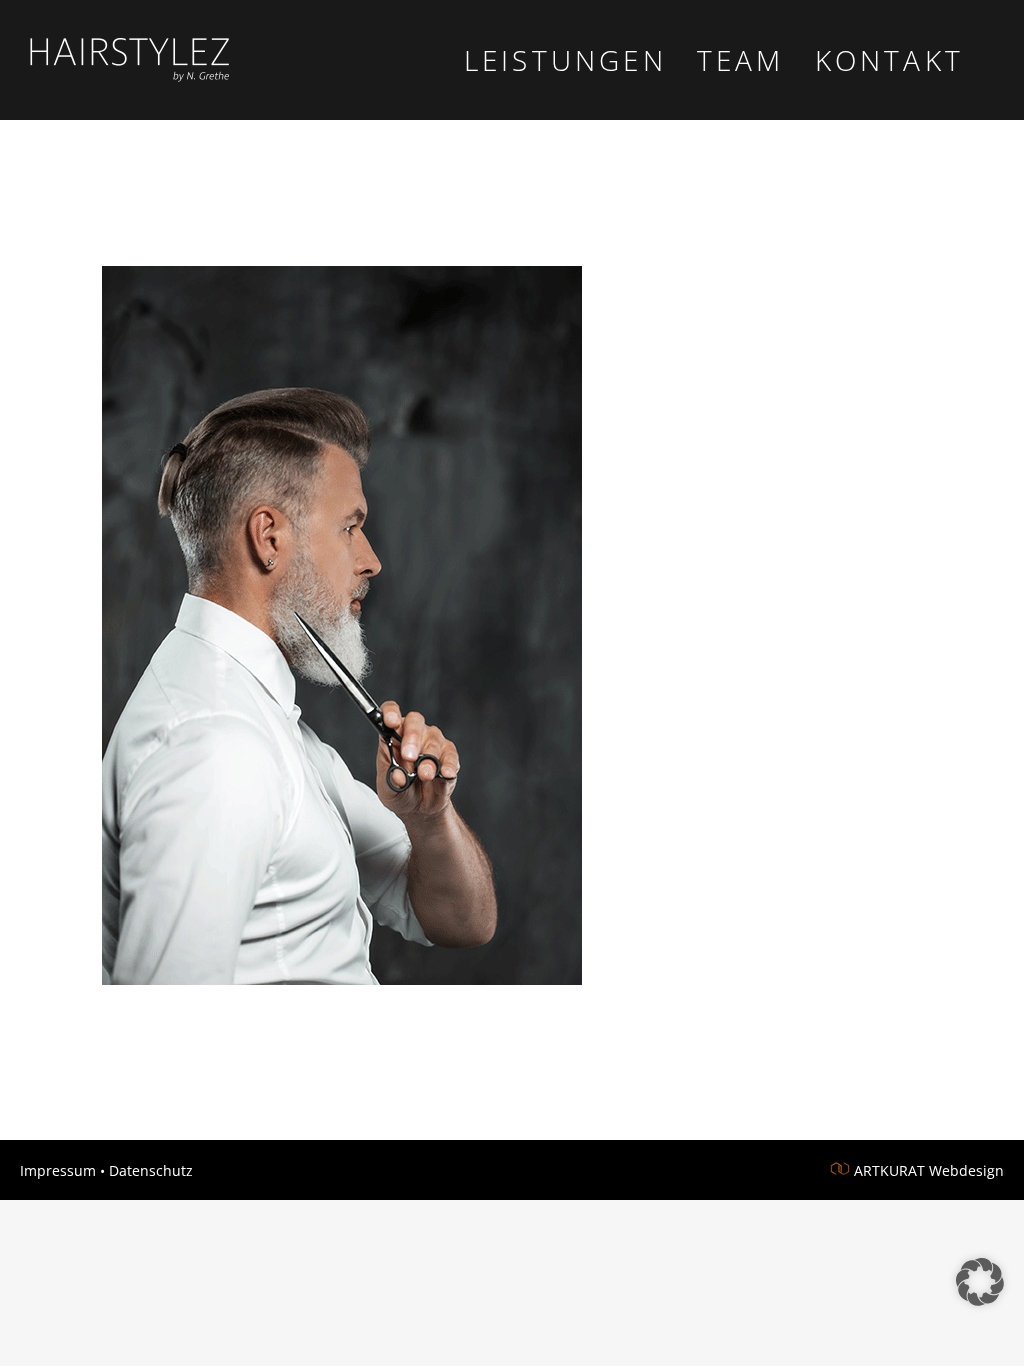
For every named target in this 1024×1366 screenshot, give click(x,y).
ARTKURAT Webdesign (929, 1170)
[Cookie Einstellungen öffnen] (980, 1300)
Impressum (58, 1170)
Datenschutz (151, 1170)
